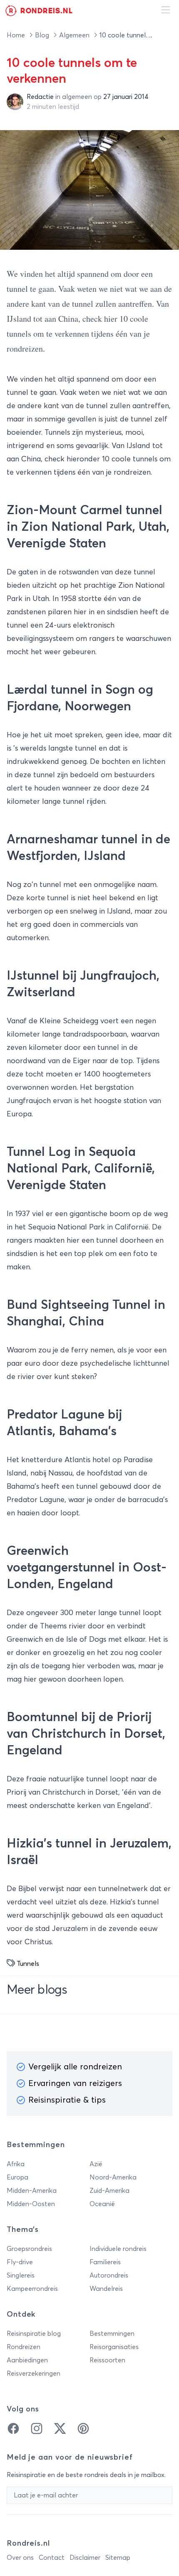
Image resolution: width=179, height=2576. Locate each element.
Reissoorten (107, 2360)
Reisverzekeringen (34, 2374)
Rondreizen (24, 2347)
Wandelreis (106, 2289)
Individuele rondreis (118, 2249)
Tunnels (28, 1964)
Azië (96, 2164)
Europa (17, 2177)
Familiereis (105, 2262)
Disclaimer (85, 2558)
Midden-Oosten (31, 2204)
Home (17, 35)
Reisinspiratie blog (34, 2334)
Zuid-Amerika (109, 2191)
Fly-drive (20, 2262)
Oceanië (102, 2204)
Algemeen (75, 35)
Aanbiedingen (27, 2360)
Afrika (16, 2164)
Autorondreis (109, 2276)
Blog (43, 35)
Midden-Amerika (32, 2191)
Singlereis (21, 2276)
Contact (52, 2558)
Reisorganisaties (114, 2347)
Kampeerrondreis (32, 2289)
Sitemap (118, 2558)
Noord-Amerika (113, 2177)
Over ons (20, 2558)
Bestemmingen (112, 2334)
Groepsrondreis (29, 2249)
